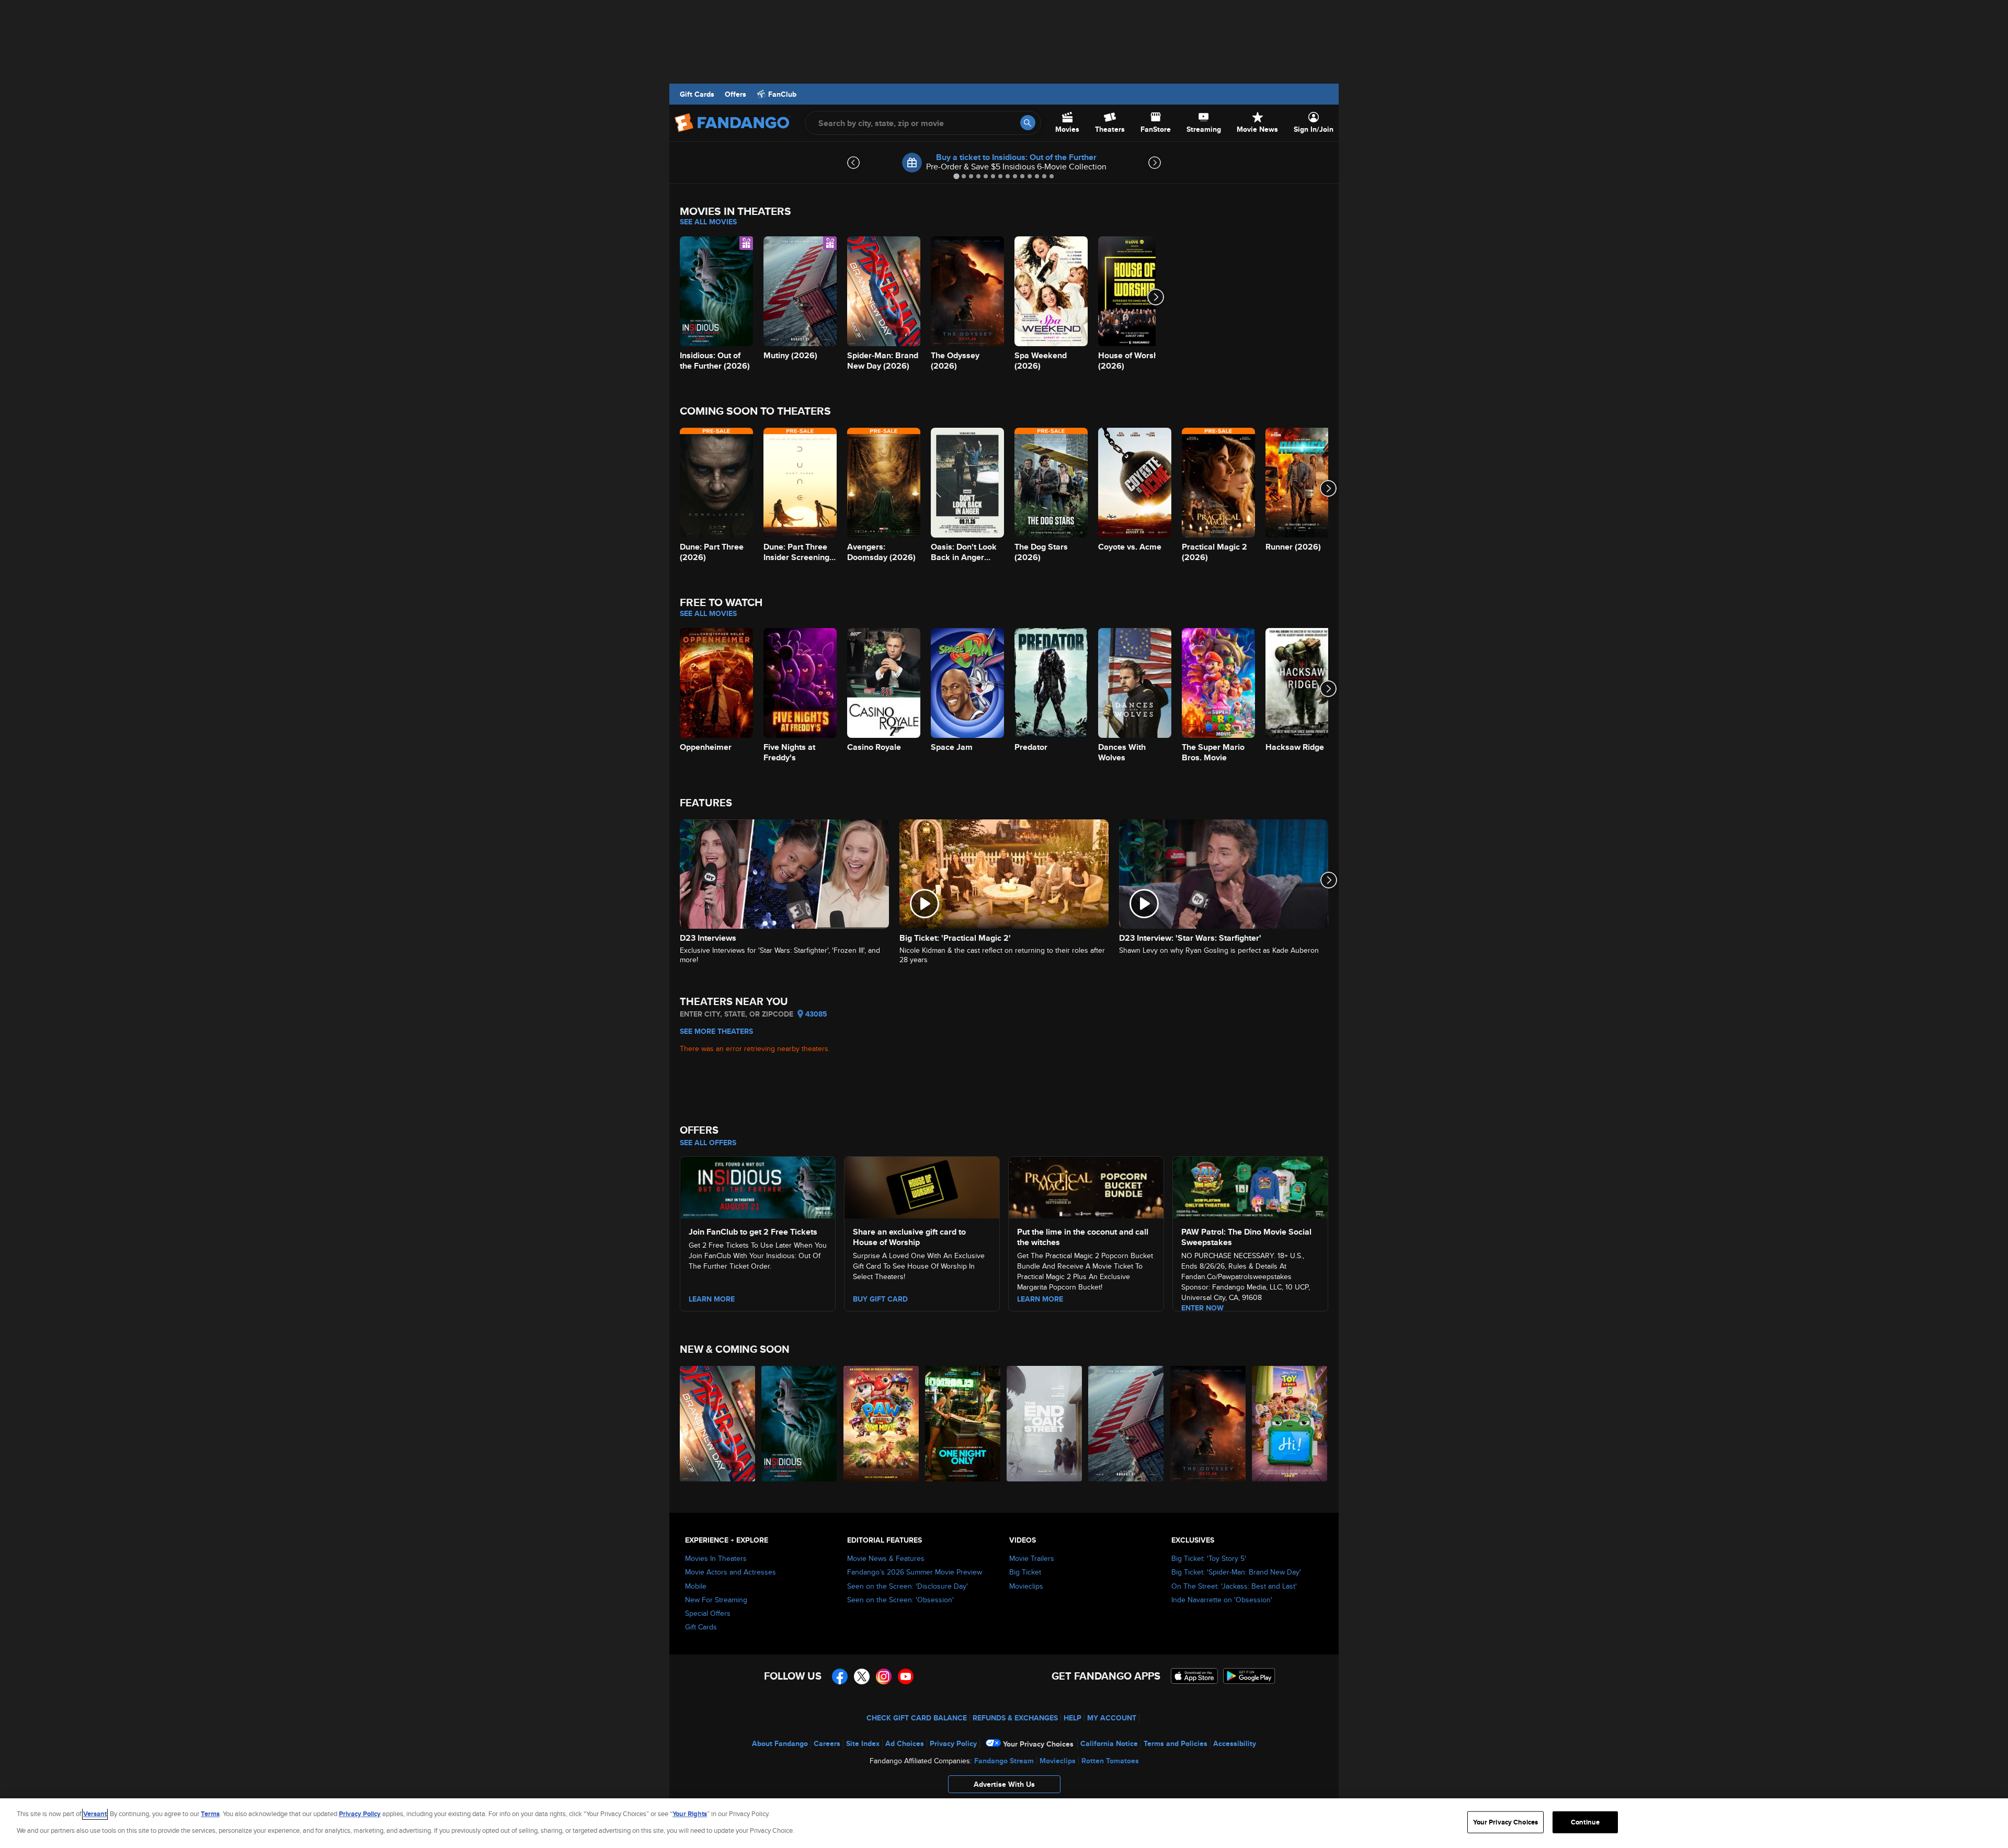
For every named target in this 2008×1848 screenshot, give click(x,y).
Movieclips (1026, 1586)
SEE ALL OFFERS (708, 1143)
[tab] (956, 176)
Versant (95, 1814)
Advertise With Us (1004, 1784)
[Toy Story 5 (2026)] (1290, 1424)
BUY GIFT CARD (880, 1299)
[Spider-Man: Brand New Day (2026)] (718, 1424)
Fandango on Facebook (840, 1676)
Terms (210, 1814)
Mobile (696, 1586)
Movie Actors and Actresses (731, 1572)
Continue (1585, 1822)
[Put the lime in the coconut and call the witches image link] (1086, 1186)
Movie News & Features (886, 1558)
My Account (1112, 1718)
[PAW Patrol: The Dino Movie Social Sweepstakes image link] (1250, 1186)
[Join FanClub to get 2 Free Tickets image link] (758, 1186)
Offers (735, 94)
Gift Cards (697, 94)
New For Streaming (716, 1600)
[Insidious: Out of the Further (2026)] (800, 1424)
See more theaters (716, 1031)
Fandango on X (862, 1676)
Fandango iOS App (1194, 1676)
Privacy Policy (953, 1743)
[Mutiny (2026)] (1126, 1424)
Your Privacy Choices (1038, 1744)
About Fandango (780, 1743)
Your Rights (690, 1814)
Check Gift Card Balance (917, 1718)
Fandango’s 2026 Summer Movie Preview (915, 1572)
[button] (1004, 1787)
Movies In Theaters (716, 1558)
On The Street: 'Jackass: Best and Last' (1234, 1586)
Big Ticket (1025, 1572)
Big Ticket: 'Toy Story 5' (1209, 1558)
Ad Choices (905, 1743)
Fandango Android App (1249, 1676)
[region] (1004, 1823)
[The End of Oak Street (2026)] (1045, 1424)
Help (1073, 1718)
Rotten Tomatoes (1110, 1761)
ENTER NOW (1202, 1308)
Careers (827, 1743)
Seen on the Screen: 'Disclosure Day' (908, 1586)
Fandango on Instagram (884, 1676)
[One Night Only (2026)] (963, 1424)
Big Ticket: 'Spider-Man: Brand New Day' (1236, 1572)
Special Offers (708, 1613)
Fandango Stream (1004, 1761)
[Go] (1028, 123)
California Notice (1109, 1743)
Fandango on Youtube (906, 1676)
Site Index (863, 1743)
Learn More (712, 1299)
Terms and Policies (1176, 1743)
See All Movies (708, 222)
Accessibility (1235, 1743)
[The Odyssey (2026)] (1208, 1424)
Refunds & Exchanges (1015, 1718)
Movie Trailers (1032, 1558)
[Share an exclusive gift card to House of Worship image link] (922, 1186)
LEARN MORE (1040, 1299)
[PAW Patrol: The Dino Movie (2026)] (882, 1424)
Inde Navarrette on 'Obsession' (1222, 1600)
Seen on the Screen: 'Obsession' (900, 1600)
